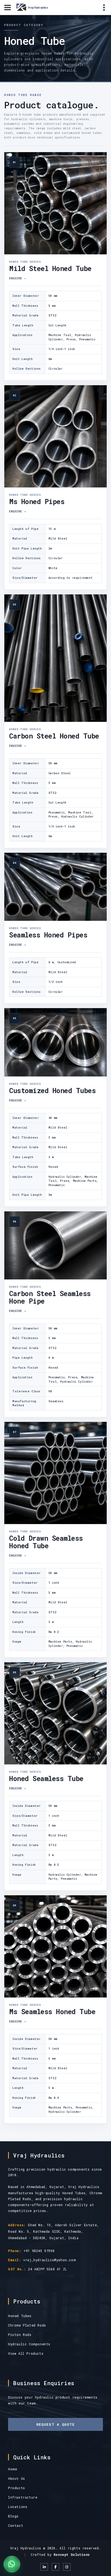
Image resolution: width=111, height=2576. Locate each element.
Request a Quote (56, 2424)
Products (17, 2488)
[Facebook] (55, 2567)
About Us (17, 2478)
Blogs (13, 2516)
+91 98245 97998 (39, 2251)
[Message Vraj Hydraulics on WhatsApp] (12, 2564)
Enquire (18, 278)
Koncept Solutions (72, 2554)
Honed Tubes (20, 2316)
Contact (16, 2525)
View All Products (26, 2353)
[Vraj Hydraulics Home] (35, 7)
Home (13, 2469)
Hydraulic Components (29, 2344)
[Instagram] (67, 2567)
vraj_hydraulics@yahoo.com (49, 2260)
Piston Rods (20, 2335)
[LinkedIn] (44, 2567)
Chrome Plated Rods (27, 2325)
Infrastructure (23, 2497)
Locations (18, 2507)
